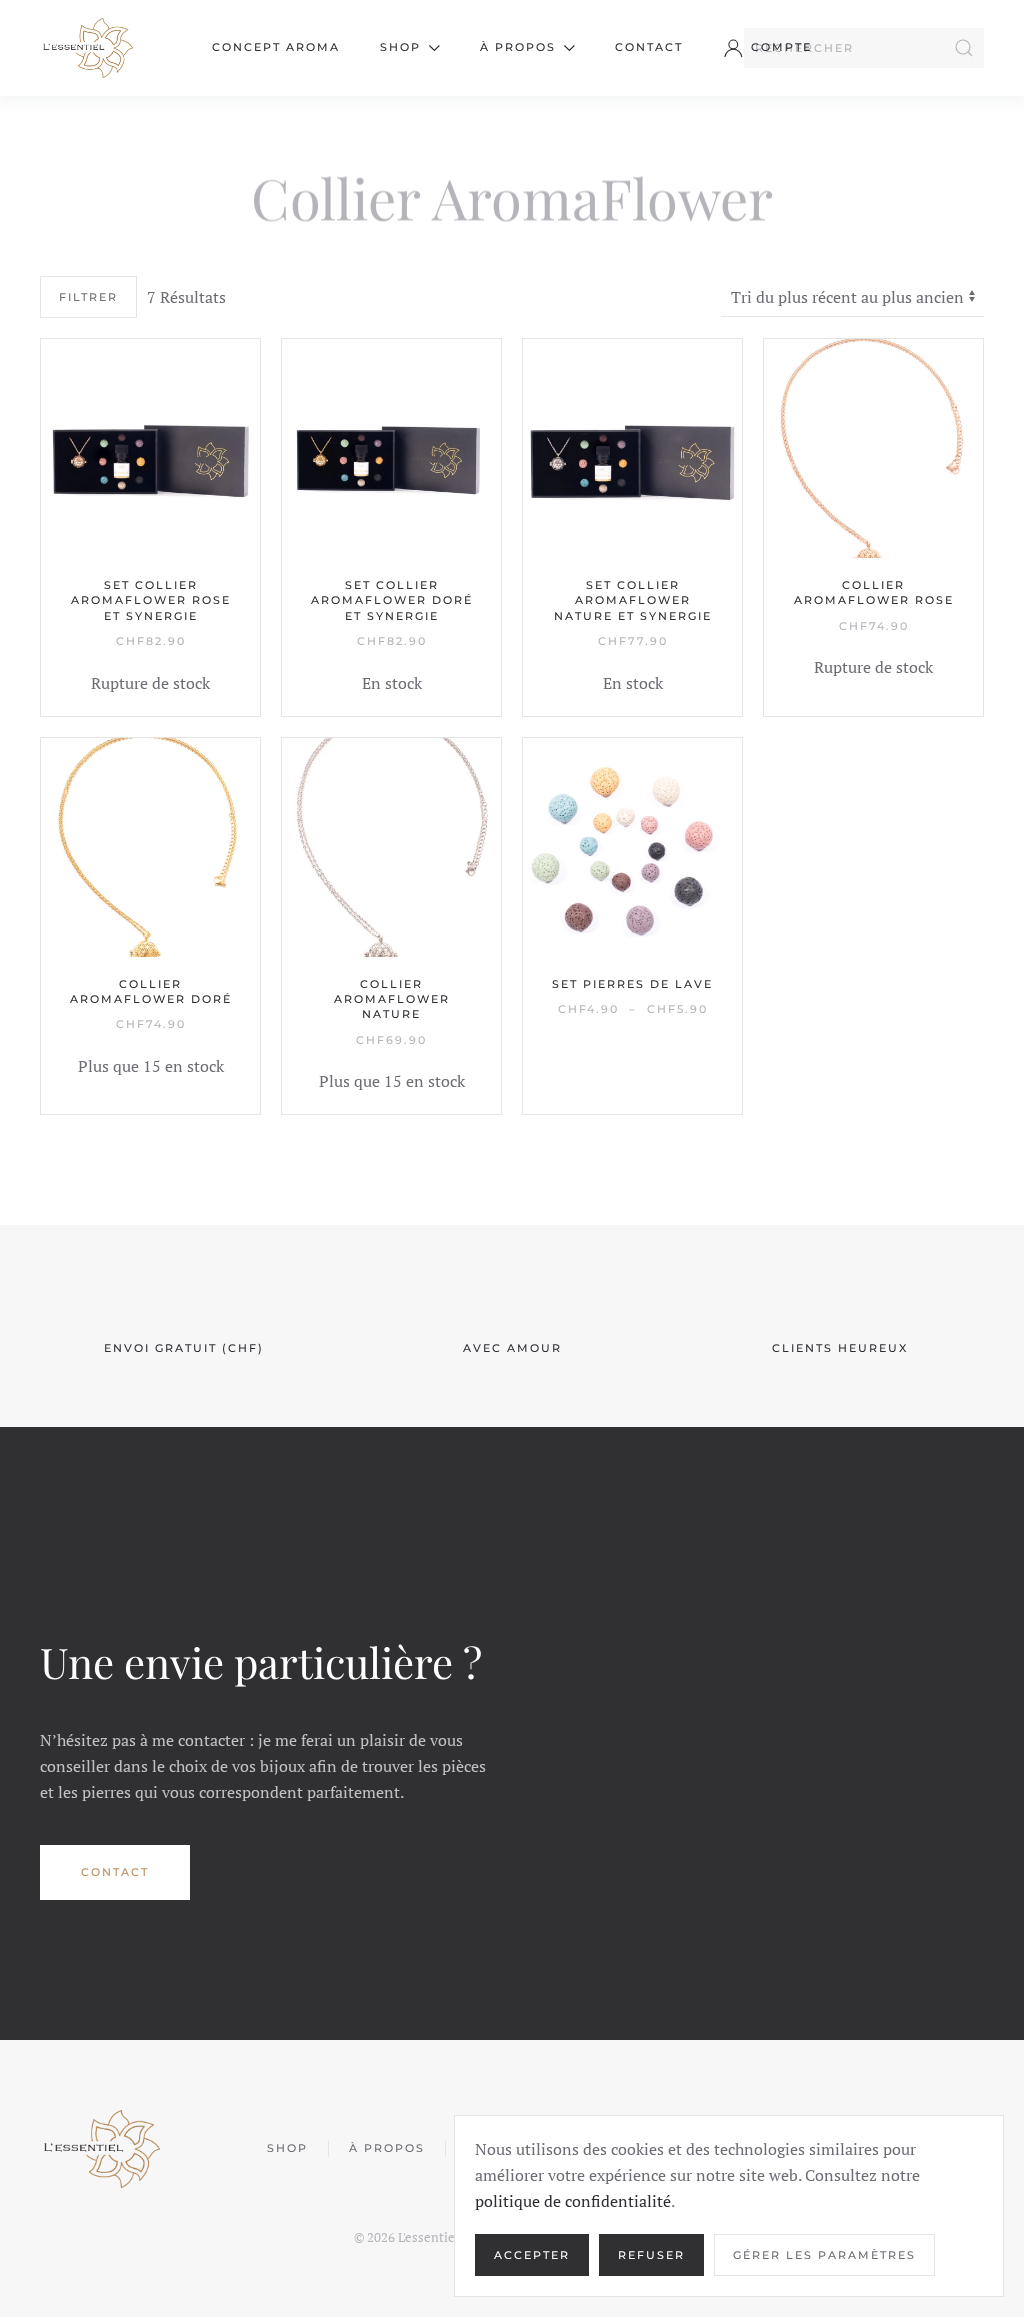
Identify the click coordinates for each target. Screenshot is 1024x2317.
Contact (649, 47)
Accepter (532, 2255)
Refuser (651, 2255)
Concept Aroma (276, 47)
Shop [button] (400, 47)
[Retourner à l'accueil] (86, 48)
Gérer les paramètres (824, 2255)
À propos (387, 2148)
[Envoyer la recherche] (964, 48)
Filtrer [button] (88, 297)
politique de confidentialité (573, 2201)
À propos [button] (518, 47)
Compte (781, 47)
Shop (287, 2148)
